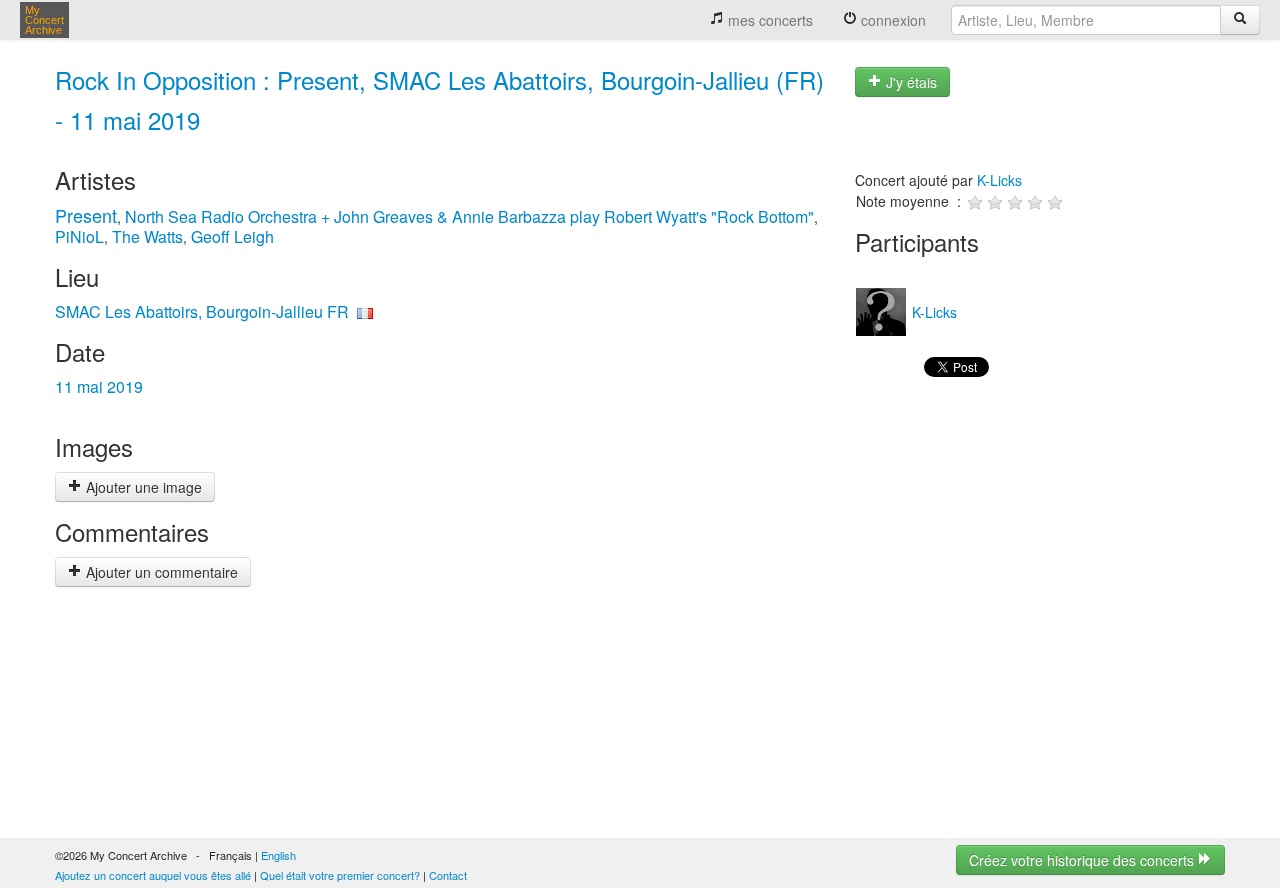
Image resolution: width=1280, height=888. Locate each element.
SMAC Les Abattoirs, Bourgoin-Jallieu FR (202, 311)
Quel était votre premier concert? (340, 875)
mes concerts (768, 20)
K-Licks (999, 180)
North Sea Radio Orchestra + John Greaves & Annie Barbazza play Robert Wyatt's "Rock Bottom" (469, 216)
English (278, 855)
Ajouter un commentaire (160, 572)
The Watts (147, 236)
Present (86, 215)
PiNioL (79, 236)
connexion (891, 20)
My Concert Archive (44, 20)
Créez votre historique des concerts (1083, 860)
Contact (448, 875)
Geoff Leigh (232, 236)
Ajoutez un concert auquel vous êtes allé (153, 875)
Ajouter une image (142, 487)
